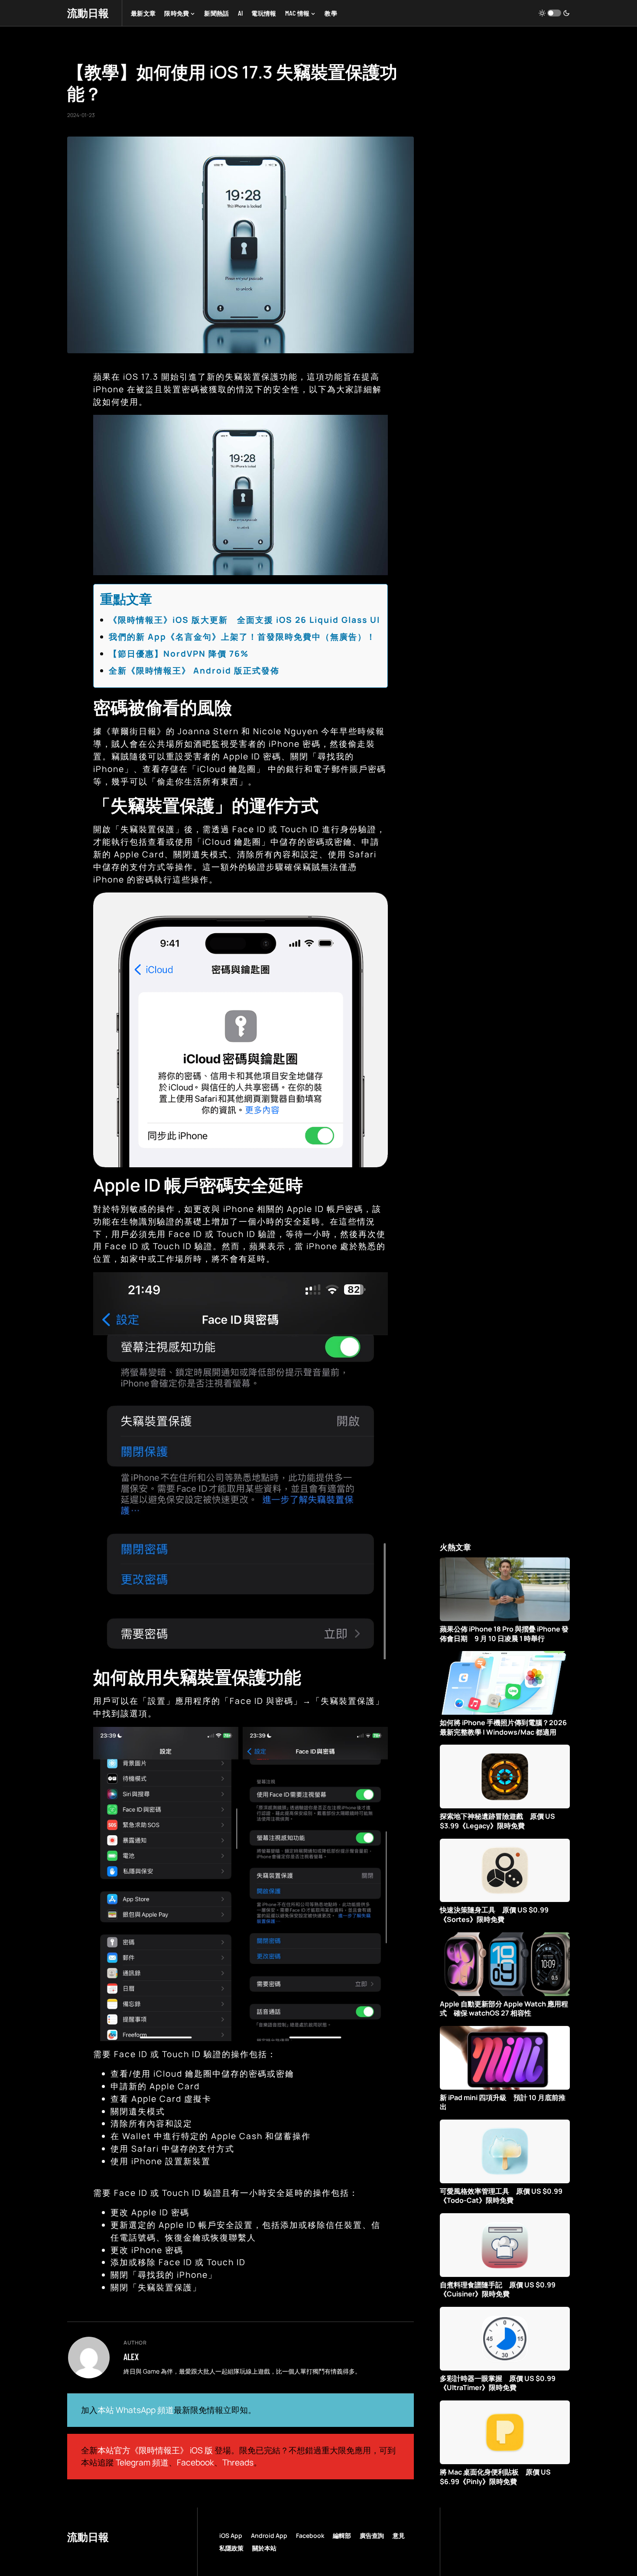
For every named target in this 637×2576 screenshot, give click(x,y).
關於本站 (264, 2548)
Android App (269, 2535)
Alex (131, 2357)
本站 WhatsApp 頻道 (136, 2410)
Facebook (195, 2462)
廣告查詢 (372, 2535)
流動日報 (88, 13)
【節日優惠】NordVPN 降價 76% (179, 654)
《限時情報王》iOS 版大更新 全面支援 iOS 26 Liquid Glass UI (244, 620)
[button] (554, 13)
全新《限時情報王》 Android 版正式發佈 (194, 671)
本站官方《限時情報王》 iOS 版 (155, 2450)
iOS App (231, 2535)
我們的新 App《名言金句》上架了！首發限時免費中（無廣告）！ (242, 637)
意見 (399, 2535)
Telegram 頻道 (142, 2462)
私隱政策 (231, 2548)
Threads (238, 2462)
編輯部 (342, 2535)
